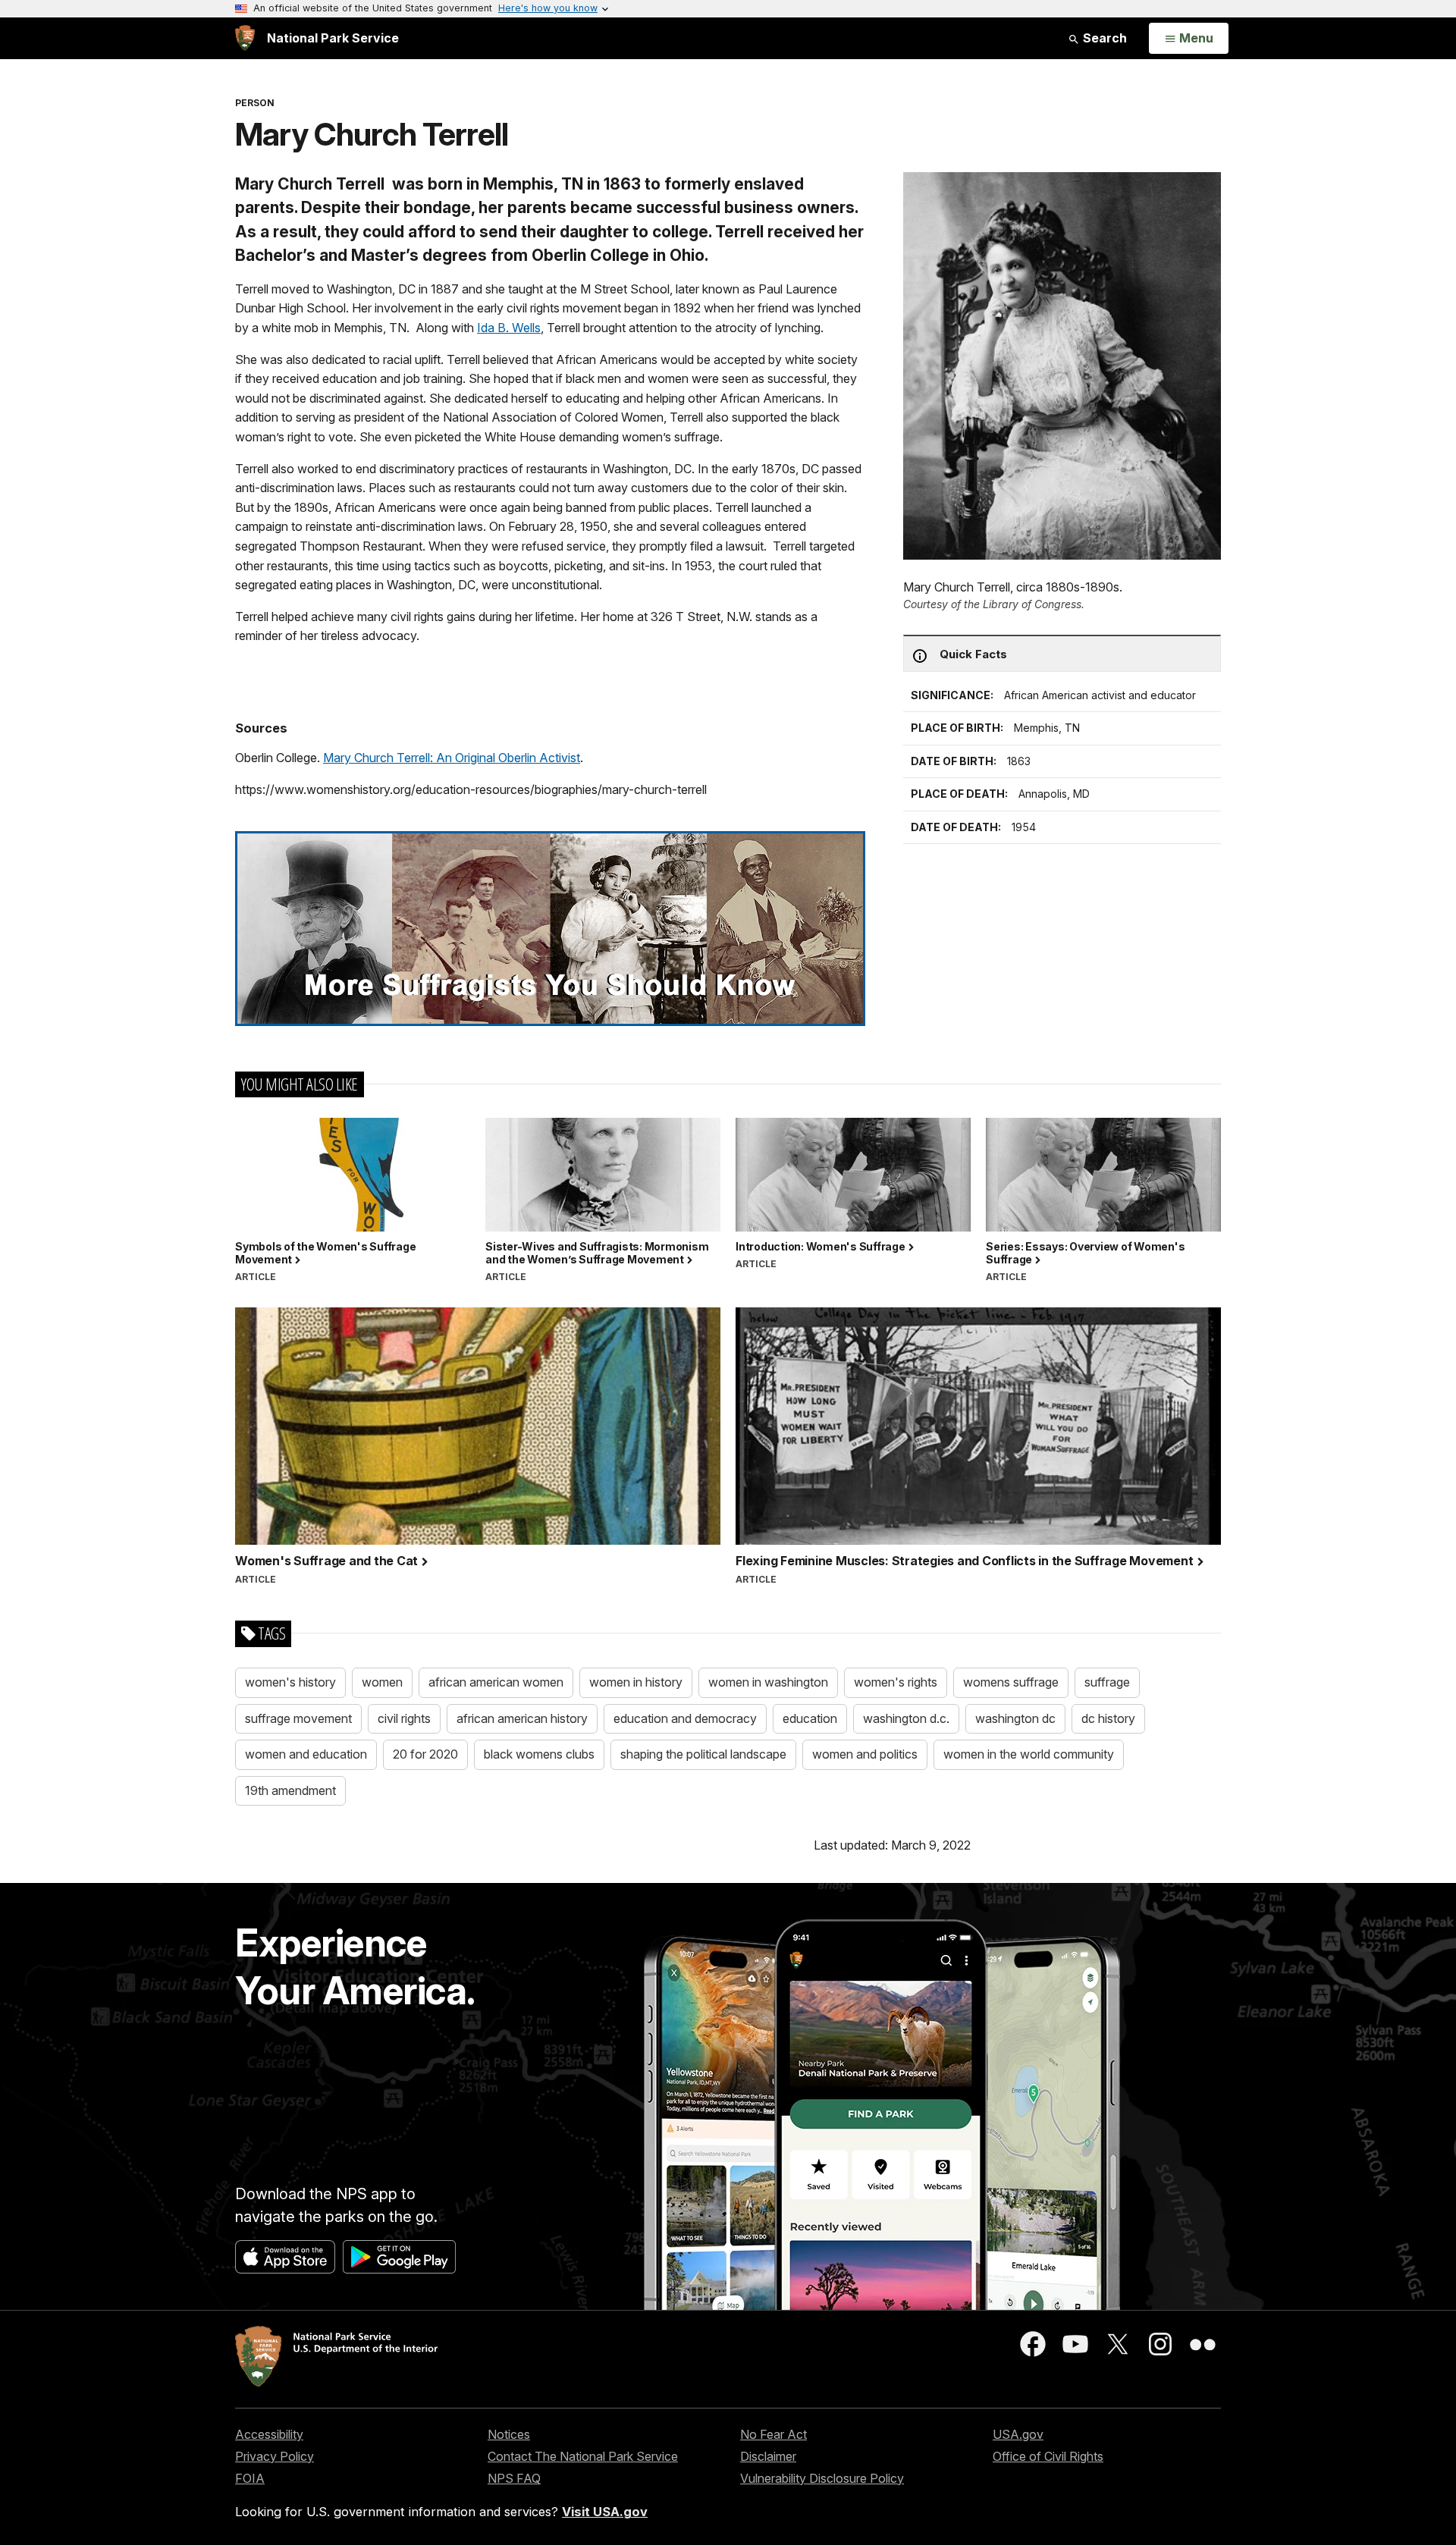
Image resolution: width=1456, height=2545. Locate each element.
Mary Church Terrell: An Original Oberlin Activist (452, 758)
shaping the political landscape (703, 1754)
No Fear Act (773, 2434)
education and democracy (685, 1718)
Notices (509, 2434)
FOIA (250, 2478)
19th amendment (290, 1790)
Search (1103, 38)
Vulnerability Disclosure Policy (822, 2478)
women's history (290, 1682)
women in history (636, 1682)
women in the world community (1029, 1754)
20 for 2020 (425, 1754)
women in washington (768, 1682)
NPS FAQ (514, 2478)
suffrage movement (298, 1718)
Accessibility (269, 2434)
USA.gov (1018, 2434)
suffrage (1107, 1682)
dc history (1108, 1718)
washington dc (1015, 1718)
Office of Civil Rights (1048, 2456)
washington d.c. (906, 1718)
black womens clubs (539, 1754)
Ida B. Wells (509, 328)
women (382, 1682)
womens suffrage (1011, 1682)
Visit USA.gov (605, 2512)
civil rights (404, 1718)
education (810, 1718)
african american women (496, 1682)
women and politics (865, 1754)
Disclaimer (768, 2456)
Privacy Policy (275, 2456)
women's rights (896, 1682)
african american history (522, 1718)
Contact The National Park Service (583, 2456)
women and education (306, 1754)
